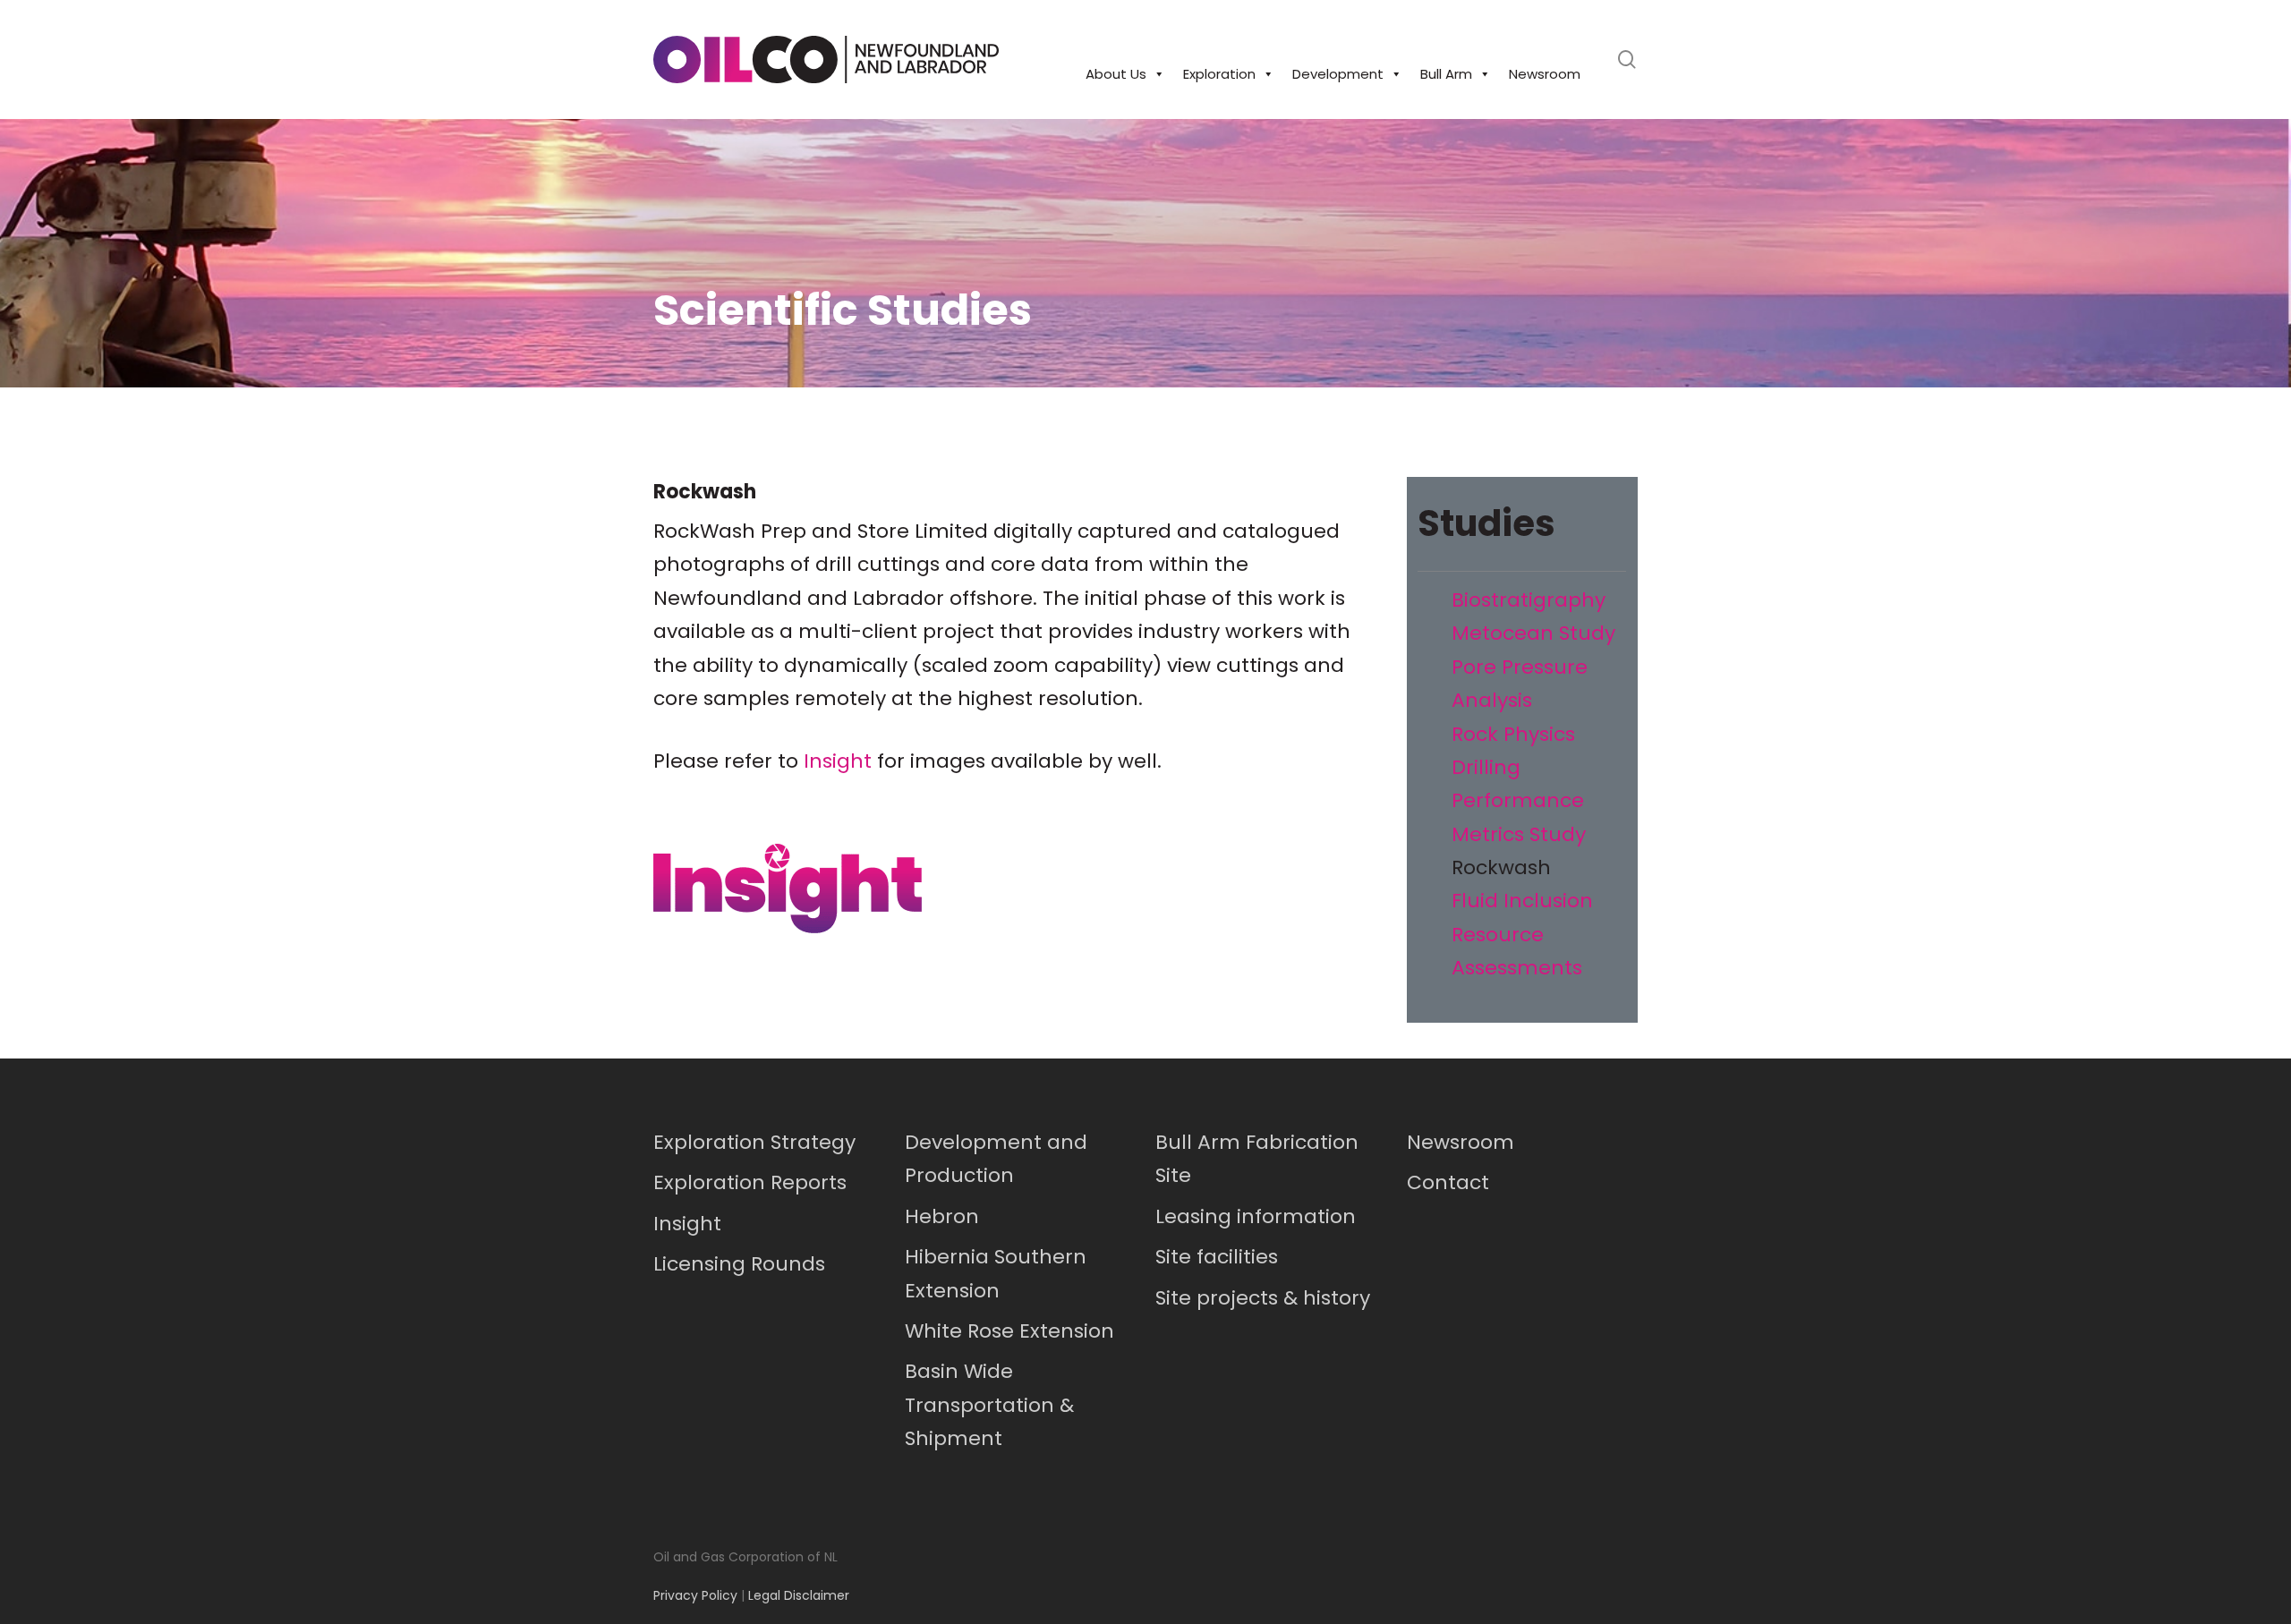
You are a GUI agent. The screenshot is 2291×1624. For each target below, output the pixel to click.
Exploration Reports (750, 1182)
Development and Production (996, 1159)
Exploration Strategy (754, 1142)
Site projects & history (1263, 1298)
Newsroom (1545, 74)
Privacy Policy (695, 1595)
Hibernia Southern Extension (996, 1273)
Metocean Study (1533, 633)
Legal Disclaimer (799, 1595)
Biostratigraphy (1529, 600)
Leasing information (1256, 1216)
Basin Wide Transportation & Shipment (989, 1405)
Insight (838, 761)
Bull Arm (1446, 74)
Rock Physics (1513, 734)
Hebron (942, 1216)
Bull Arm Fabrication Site (1257, 1159)
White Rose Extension (1009, 1331)
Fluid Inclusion (1522, 901)
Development (1338, 74)
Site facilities (1217, 1257)
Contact (1448, 1182)
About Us (1116, 74)
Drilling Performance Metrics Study (1519, 801)
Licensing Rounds (739, 1264)
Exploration (1219, 74)
